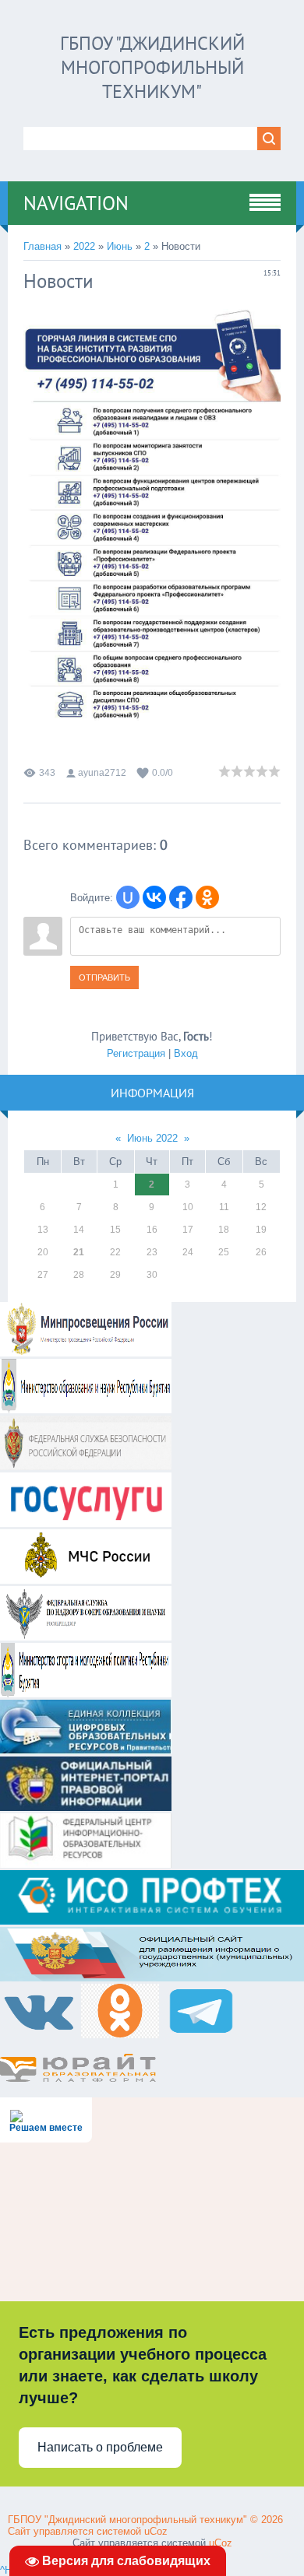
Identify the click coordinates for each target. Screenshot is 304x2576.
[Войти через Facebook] (181, 897)
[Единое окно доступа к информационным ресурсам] (86, 1864)
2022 (84, 246)
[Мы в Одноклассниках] (122, 2035)
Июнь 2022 (152, 1138)
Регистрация (136, 1053)
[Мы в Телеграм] (201, 2035)
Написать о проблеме (100, 2447)
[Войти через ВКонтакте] (154, 897)
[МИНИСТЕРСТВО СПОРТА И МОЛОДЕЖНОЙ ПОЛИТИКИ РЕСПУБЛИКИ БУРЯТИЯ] (86, 1694)
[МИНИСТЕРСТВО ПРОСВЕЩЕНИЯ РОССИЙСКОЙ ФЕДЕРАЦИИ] (86, 1353)
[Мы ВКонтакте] (41, 2035)
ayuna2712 (102, 773)
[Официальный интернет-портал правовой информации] (86, 1807)
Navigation (76, 203)
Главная (42, 246)
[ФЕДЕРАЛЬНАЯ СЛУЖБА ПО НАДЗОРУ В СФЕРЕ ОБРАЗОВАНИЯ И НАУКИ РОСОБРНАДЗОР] (86, 1637)
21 (79, 1252)
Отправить (104, 977)
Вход (186, 1053)
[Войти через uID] (128, 897)
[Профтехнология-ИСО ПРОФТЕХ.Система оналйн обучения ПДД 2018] (152, 1921)
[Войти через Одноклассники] (207, 897)
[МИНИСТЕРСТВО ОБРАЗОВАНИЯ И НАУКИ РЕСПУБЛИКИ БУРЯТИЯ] (86, 1410)
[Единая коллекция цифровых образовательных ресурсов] (86, 1751)
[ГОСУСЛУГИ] (86, 1523)
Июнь (120, 246)
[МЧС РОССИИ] (86, 1580)
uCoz (156, 2531)
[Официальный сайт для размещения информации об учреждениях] (152, 1978)
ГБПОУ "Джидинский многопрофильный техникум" (152, 67)
